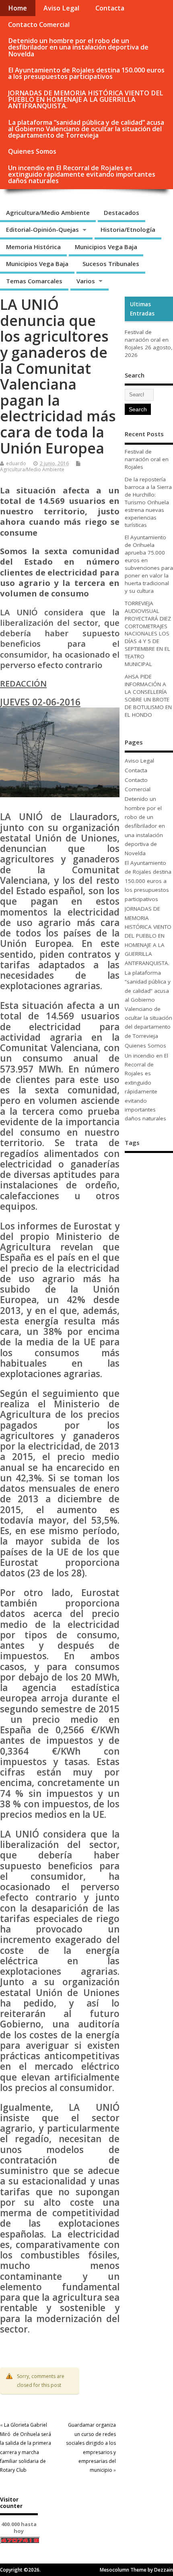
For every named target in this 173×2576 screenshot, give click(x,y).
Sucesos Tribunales (111, 264)
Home (18, 8)
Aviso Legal (61, 8)
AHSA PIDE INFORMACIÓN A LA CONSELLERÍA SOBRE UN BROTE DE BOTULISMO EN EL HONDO (148, 696)
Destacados (122, 212)
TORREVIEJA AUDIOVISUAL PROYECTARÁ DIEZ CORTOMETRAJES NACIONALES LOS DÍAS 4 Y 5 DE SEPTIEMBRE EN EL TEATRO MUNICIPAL (148, 634)
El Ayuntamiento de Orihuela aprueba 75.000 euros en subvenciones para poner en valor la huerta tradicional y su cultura (149, 564)
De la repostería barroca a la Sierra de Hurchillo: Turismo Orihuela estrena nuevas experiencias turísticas (148, 502)
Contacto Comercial (39, 25)
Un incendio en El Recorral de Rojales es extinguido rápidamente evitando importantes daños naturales (82, 174)
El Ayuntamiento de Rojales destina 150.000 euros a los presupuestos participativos (86, 73)
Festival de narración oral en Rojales (147, 340)
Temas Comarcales (34, 281)
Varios (86, 281)
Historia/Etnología (128, 229)
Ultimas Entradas (142, 309)
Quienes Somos (32, 151)
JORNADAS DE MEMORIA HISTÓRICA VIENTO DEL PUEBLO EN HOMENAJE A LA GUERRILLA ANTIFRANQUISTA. (86, 99)
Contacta (110, 8)
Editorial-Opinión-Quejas (42, 229)
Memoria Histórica (33, 247)
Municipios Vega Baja (106, 247)
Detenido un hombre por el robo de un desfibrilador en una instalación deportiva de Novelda (78, 47)
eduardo (16, 463)
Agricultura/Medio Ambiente (48, 212)
